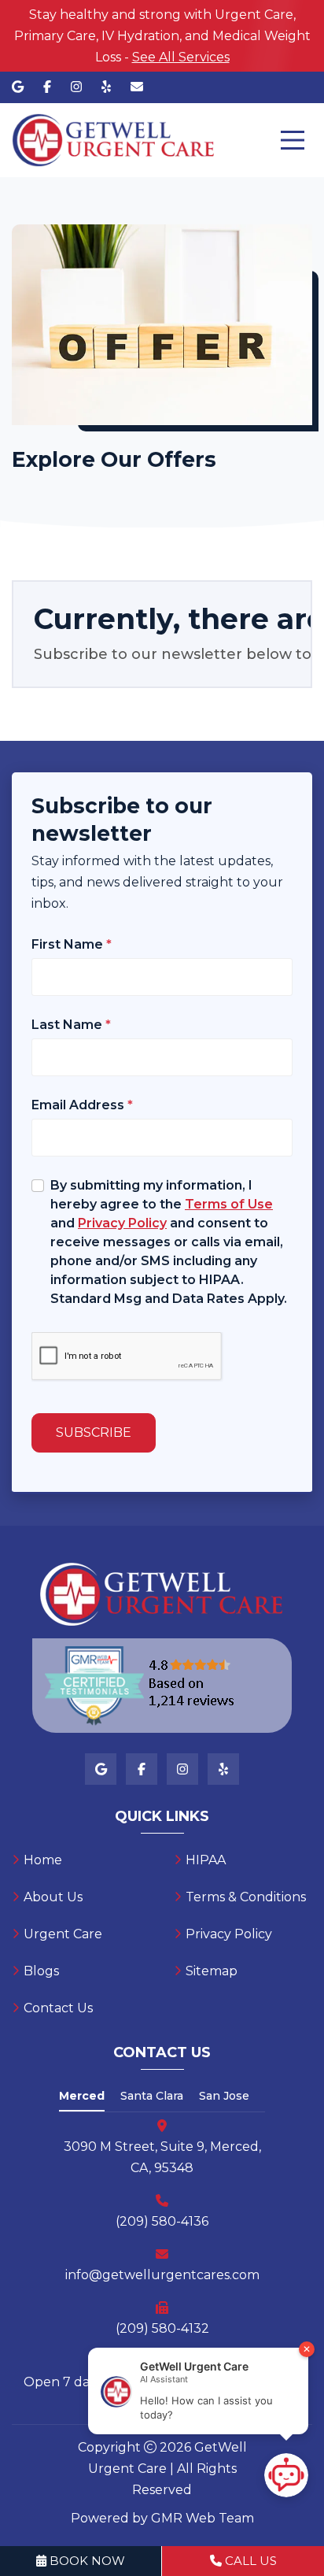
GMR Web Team (202, 2518)
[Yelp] (106, 87)
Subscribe (94, 1432)
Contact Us (58, 2008)
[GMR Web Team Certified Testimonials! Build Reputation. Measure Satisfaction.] (162, 1686)
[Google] (18, 87)
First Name (72, 944)
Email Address (82, 1105)
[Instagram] (76, 87)
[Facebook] (47, 87)
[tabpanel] (162, 2256)
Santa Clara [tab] (152, 2096)
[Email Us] (137, 87)
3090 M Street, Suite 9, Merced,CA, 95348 (162, 2157)
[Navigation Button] (293, 140)
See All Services (181, 57)
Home (43, 1860)
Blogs (41, 1971)
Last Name (71, 1025)
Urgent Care (63, 1934)
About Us (53, 1897)
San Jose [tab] (224, 2096)
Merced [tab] (82, 2096)
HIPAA (206, 1860)
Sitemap (212, 1971)
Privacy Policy (229, 1934)
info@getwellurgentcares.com (162, 2275)
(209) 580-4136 (162, 2221)
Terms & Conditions (246, 1897)
